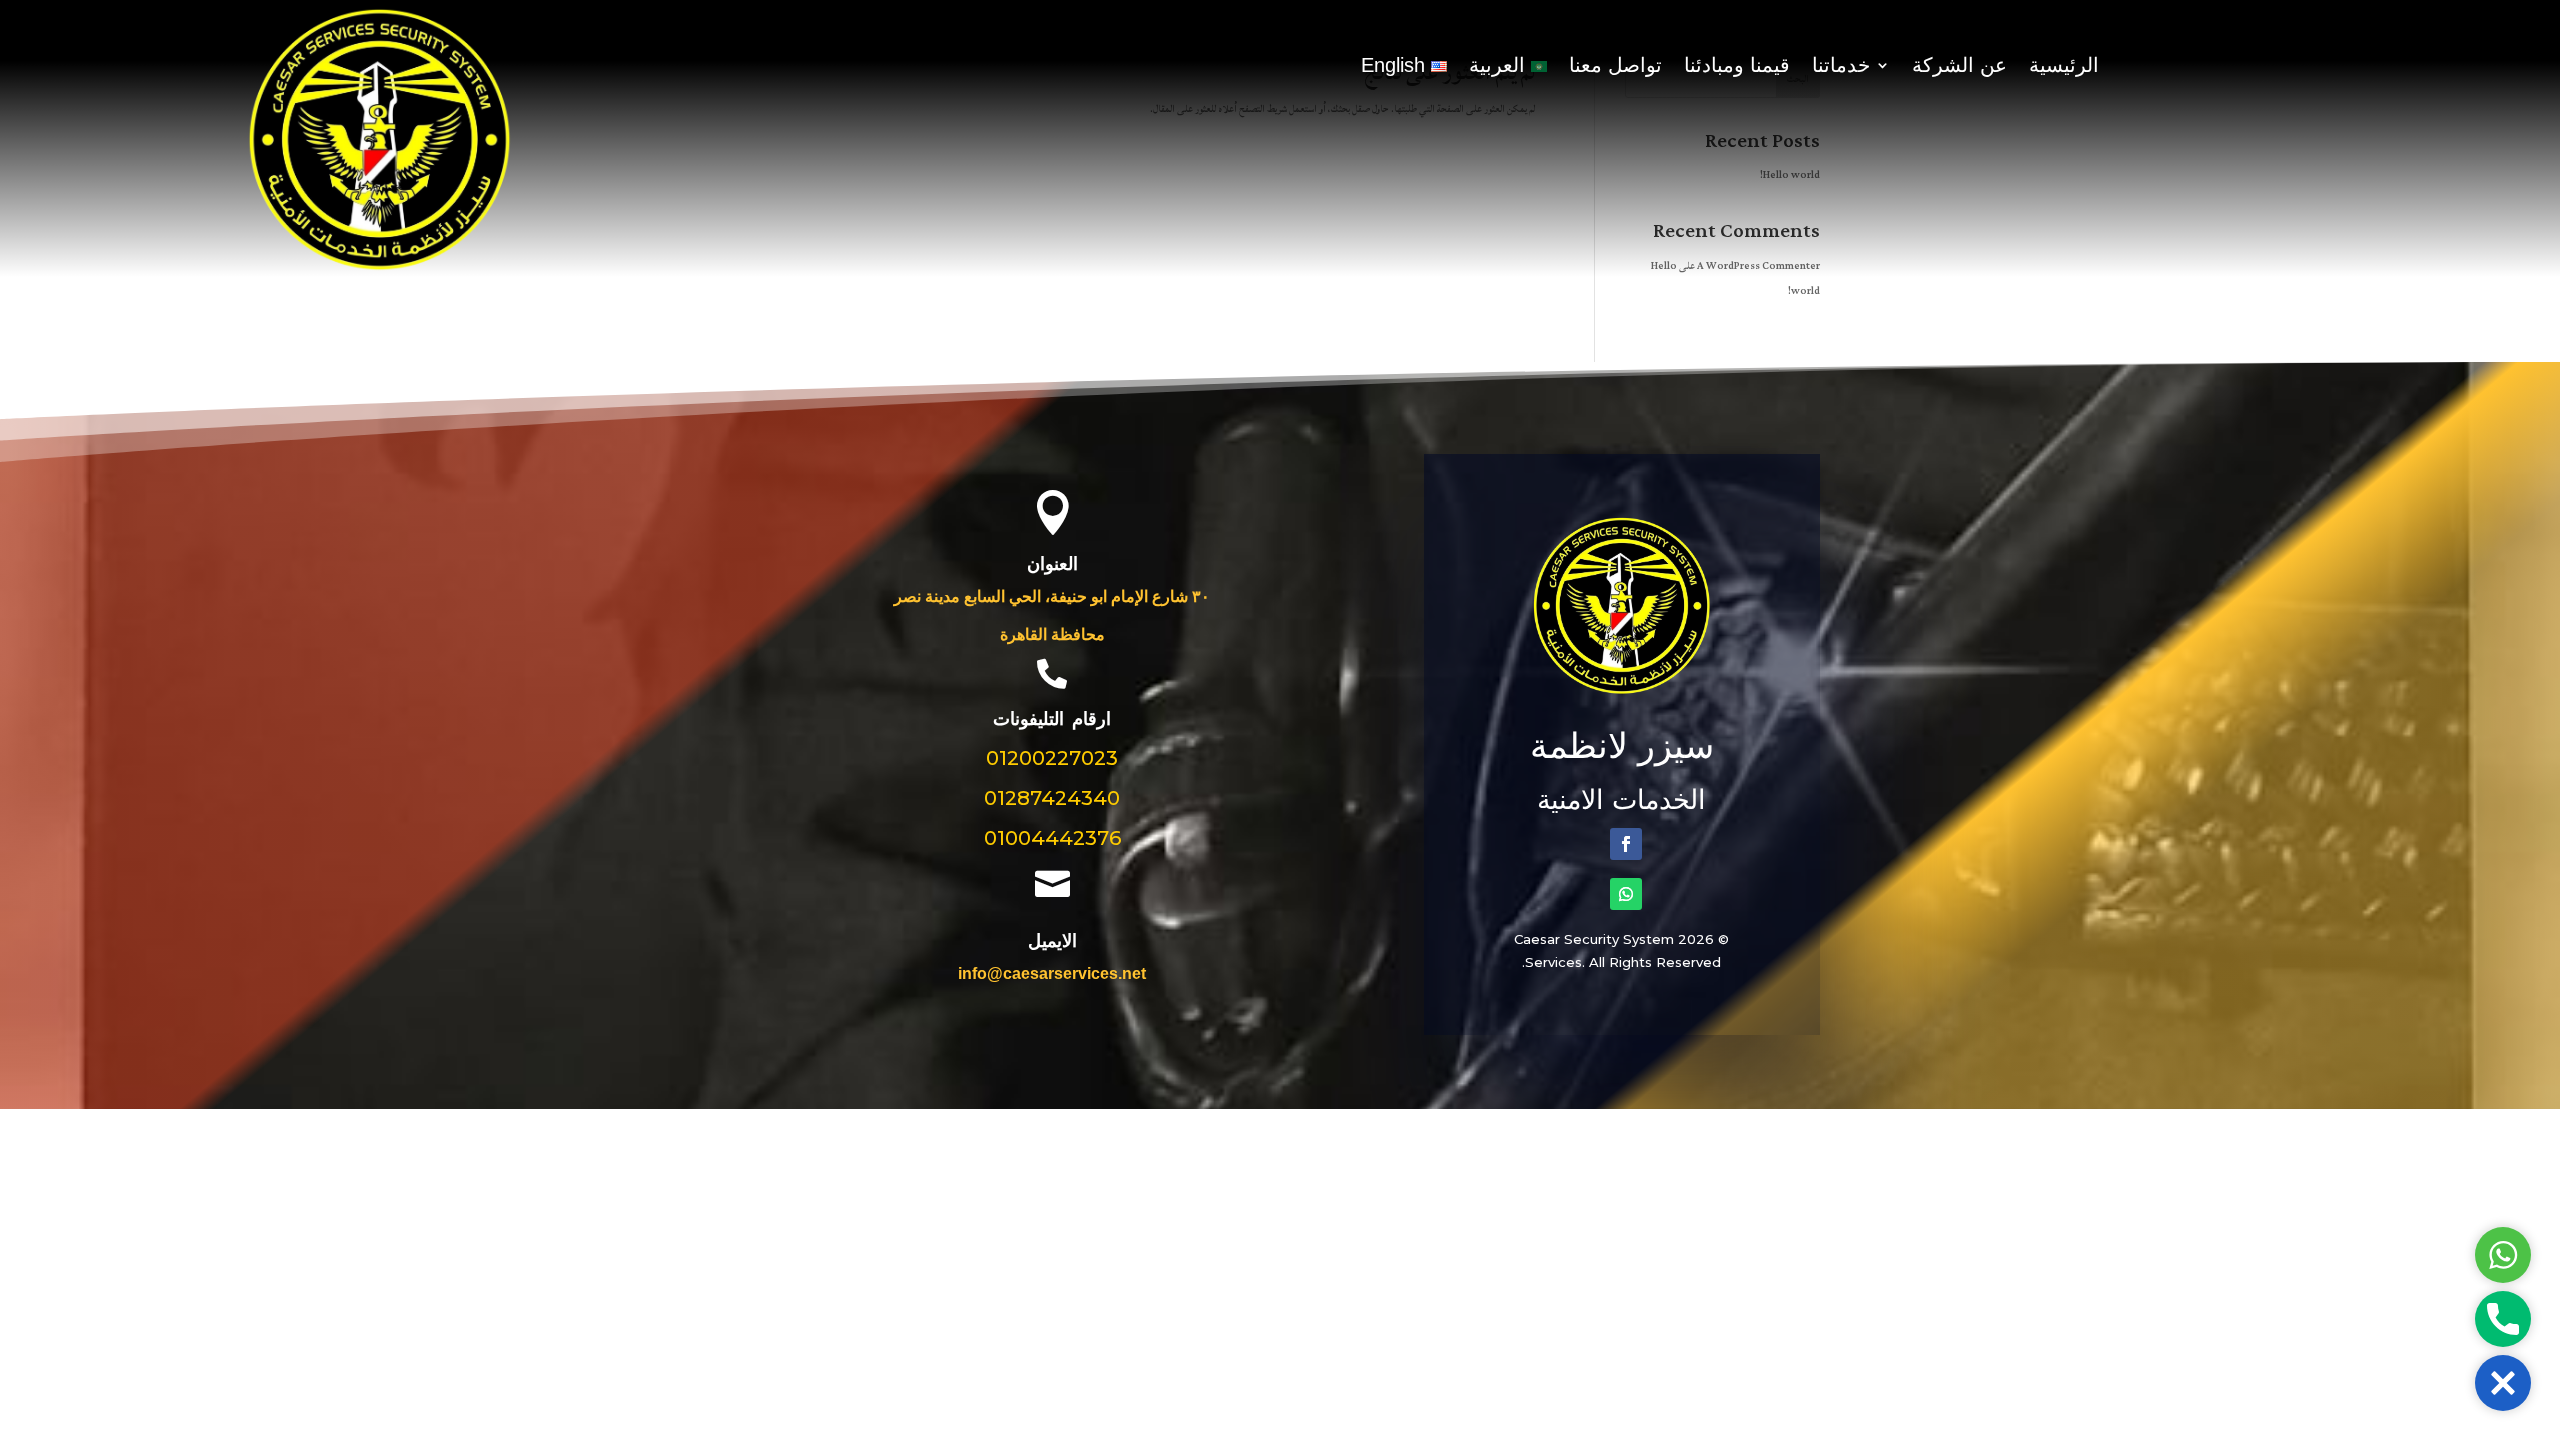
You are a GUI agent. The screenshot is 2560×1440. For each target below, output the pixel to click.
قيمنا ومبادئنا (1737, 67)
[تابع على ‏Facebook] (1626, 844)
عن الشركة (1959, 67)
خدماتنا (1841, 67)
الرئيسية (2064, 67)
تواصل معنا (1615, 67)
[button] (2503, 1383)
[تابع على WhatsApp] (1626, 894)
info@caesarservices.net (1052, 973)
